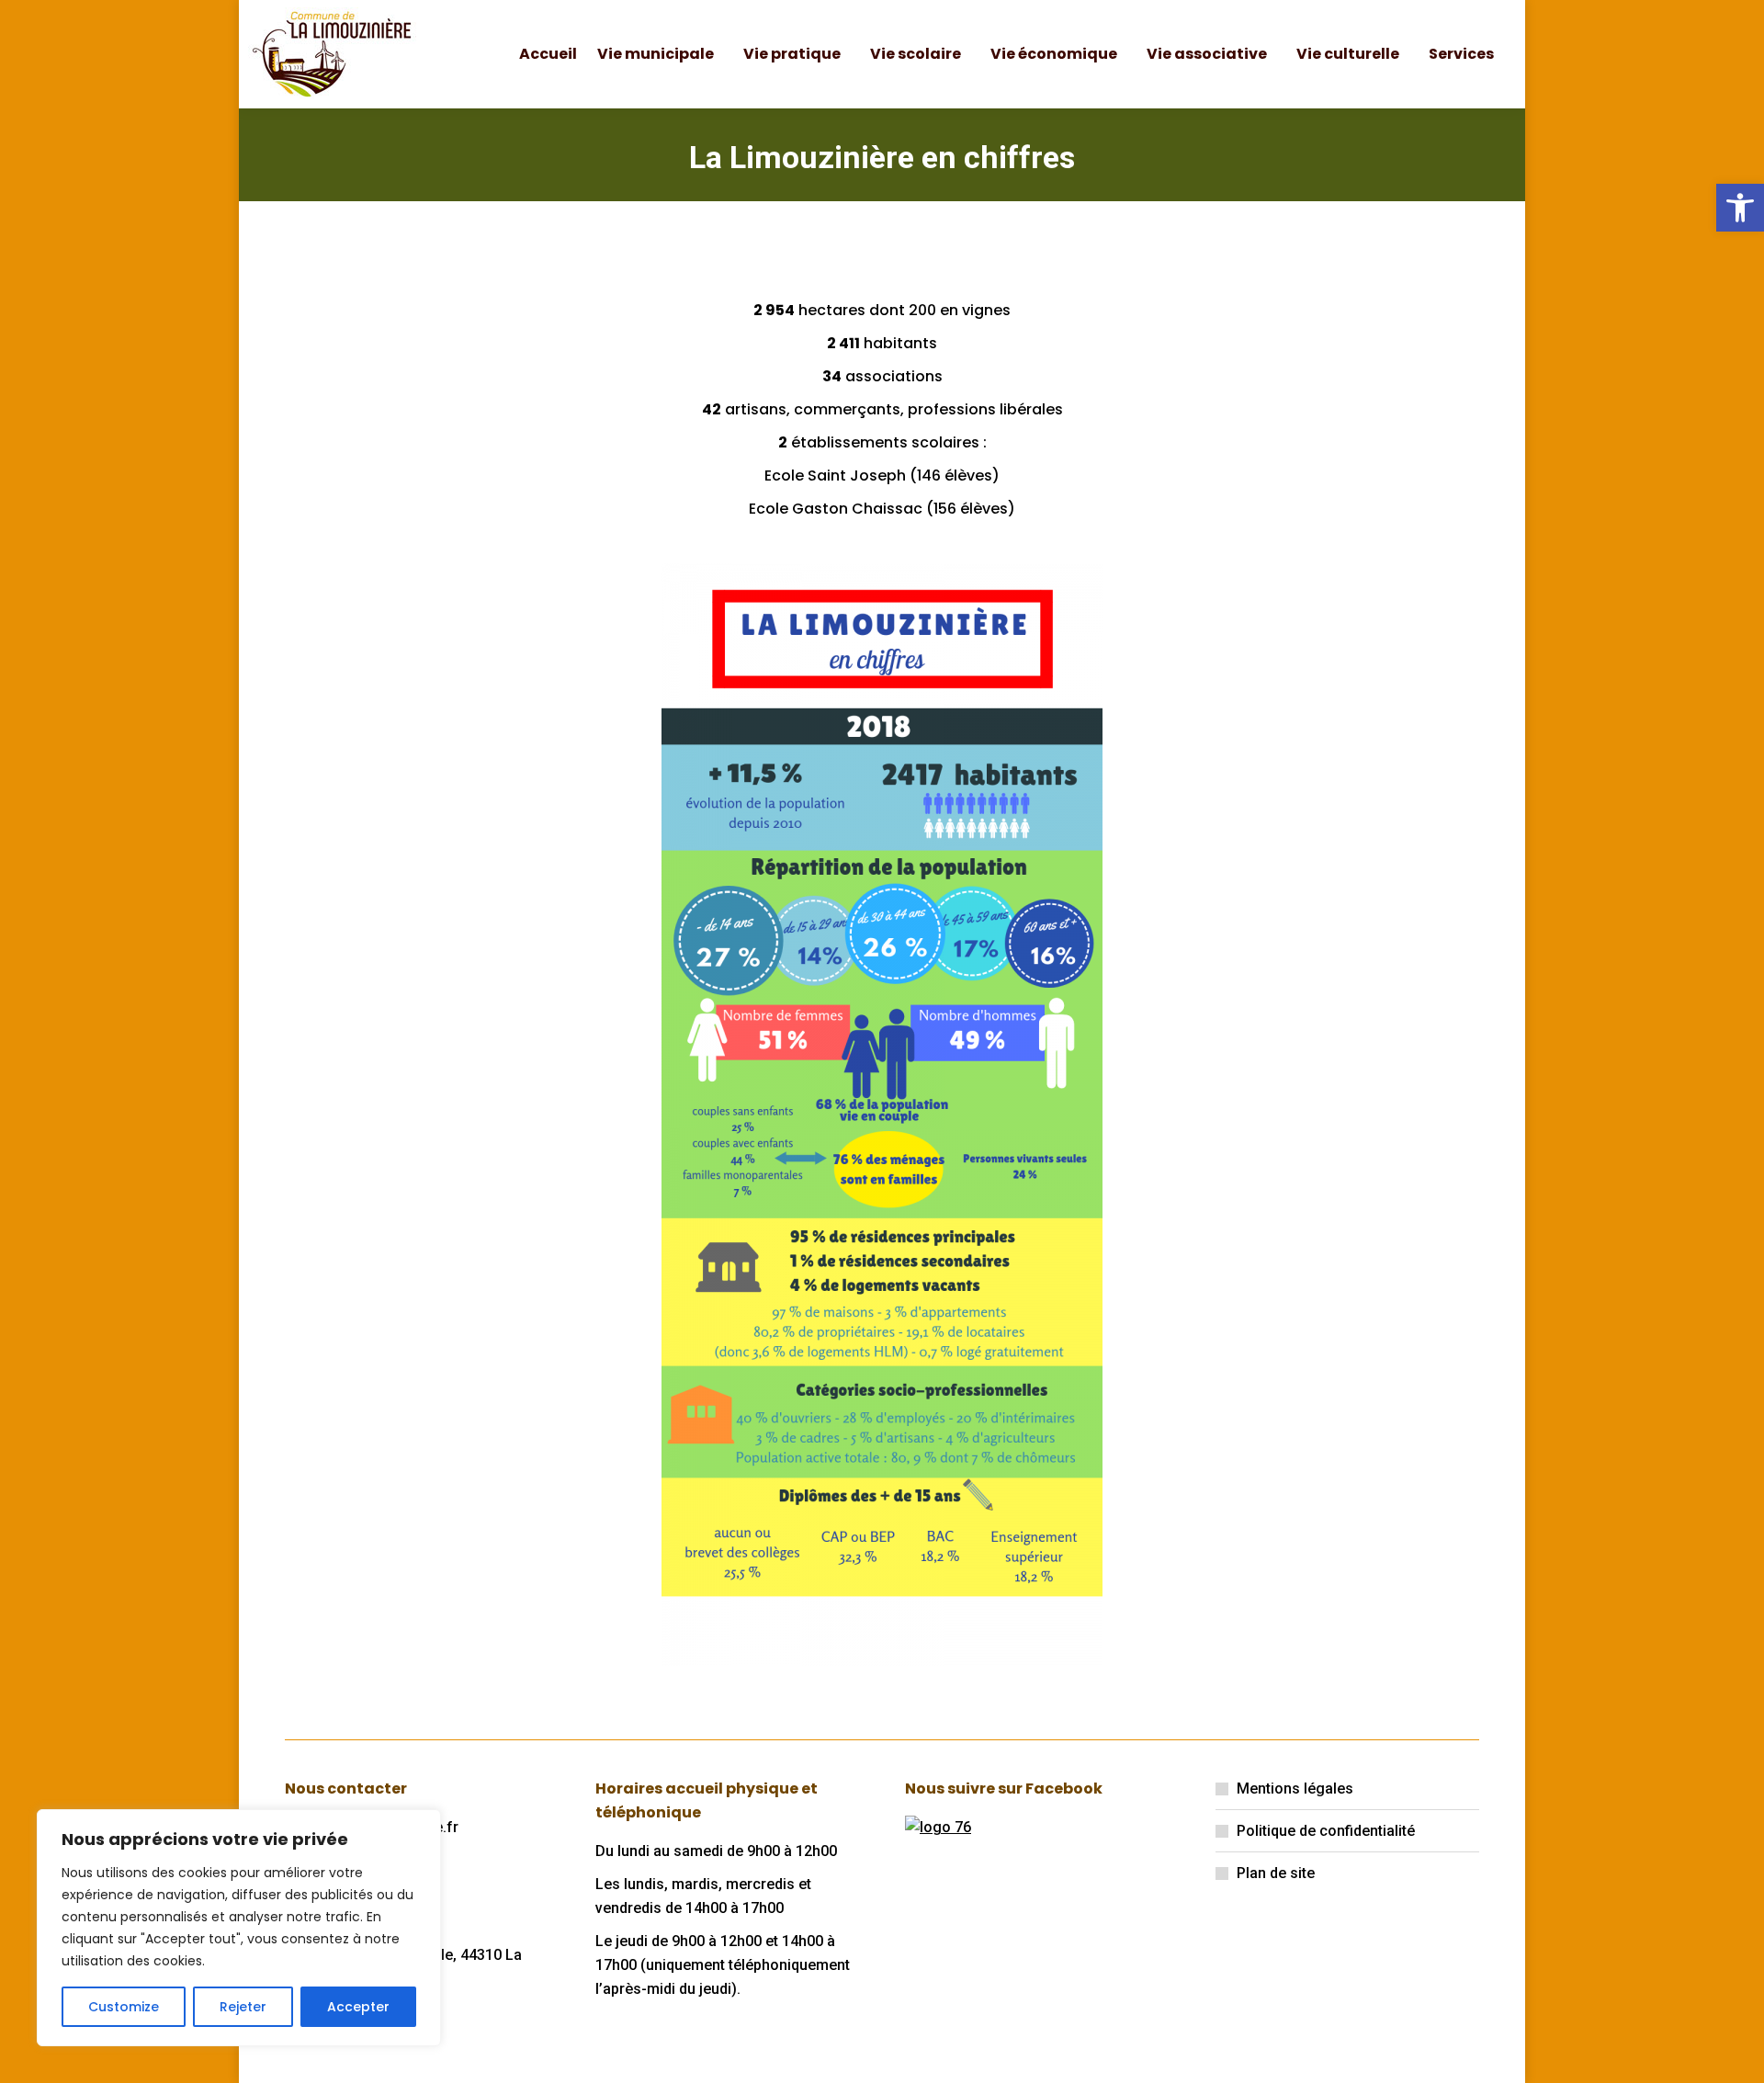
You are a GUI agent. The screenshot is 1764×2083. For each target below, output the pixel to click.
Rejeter (243, 2007)
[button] (1740, 208)
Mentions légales (1295, 1789)
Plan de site (1276, 1873)
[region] (239, 1928)
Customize (124, 2007)
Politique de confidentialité (1326, 1831)
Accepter (358, 2007)
